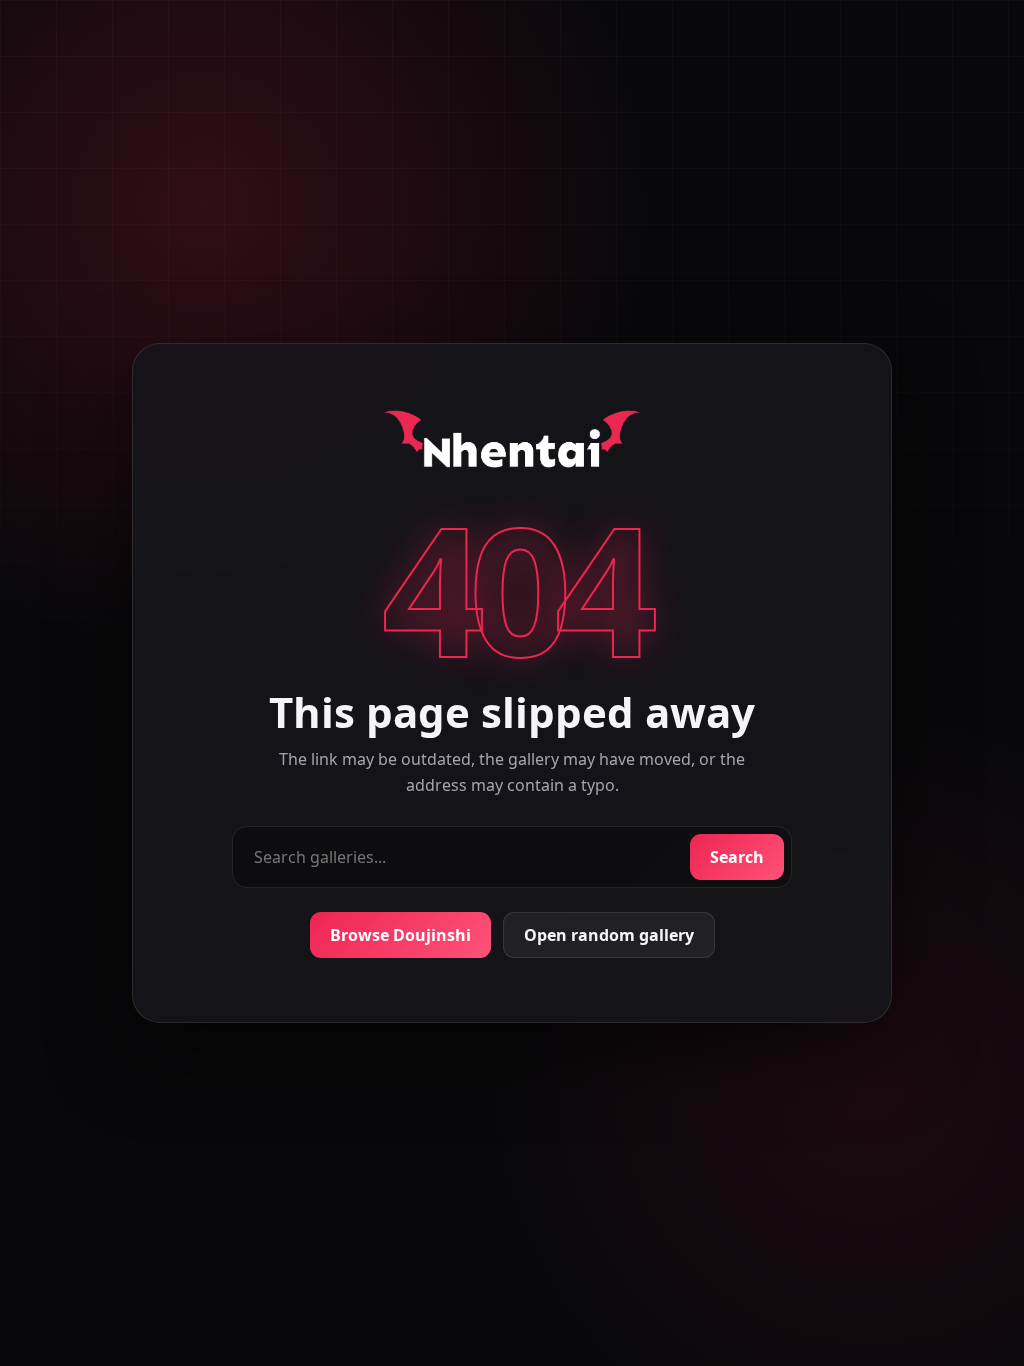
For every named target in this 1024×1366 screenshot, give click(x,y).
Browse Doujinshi (400, 935)
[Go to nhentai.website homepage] (512, 443)
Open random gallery (609, 935)
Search (737, 857)
